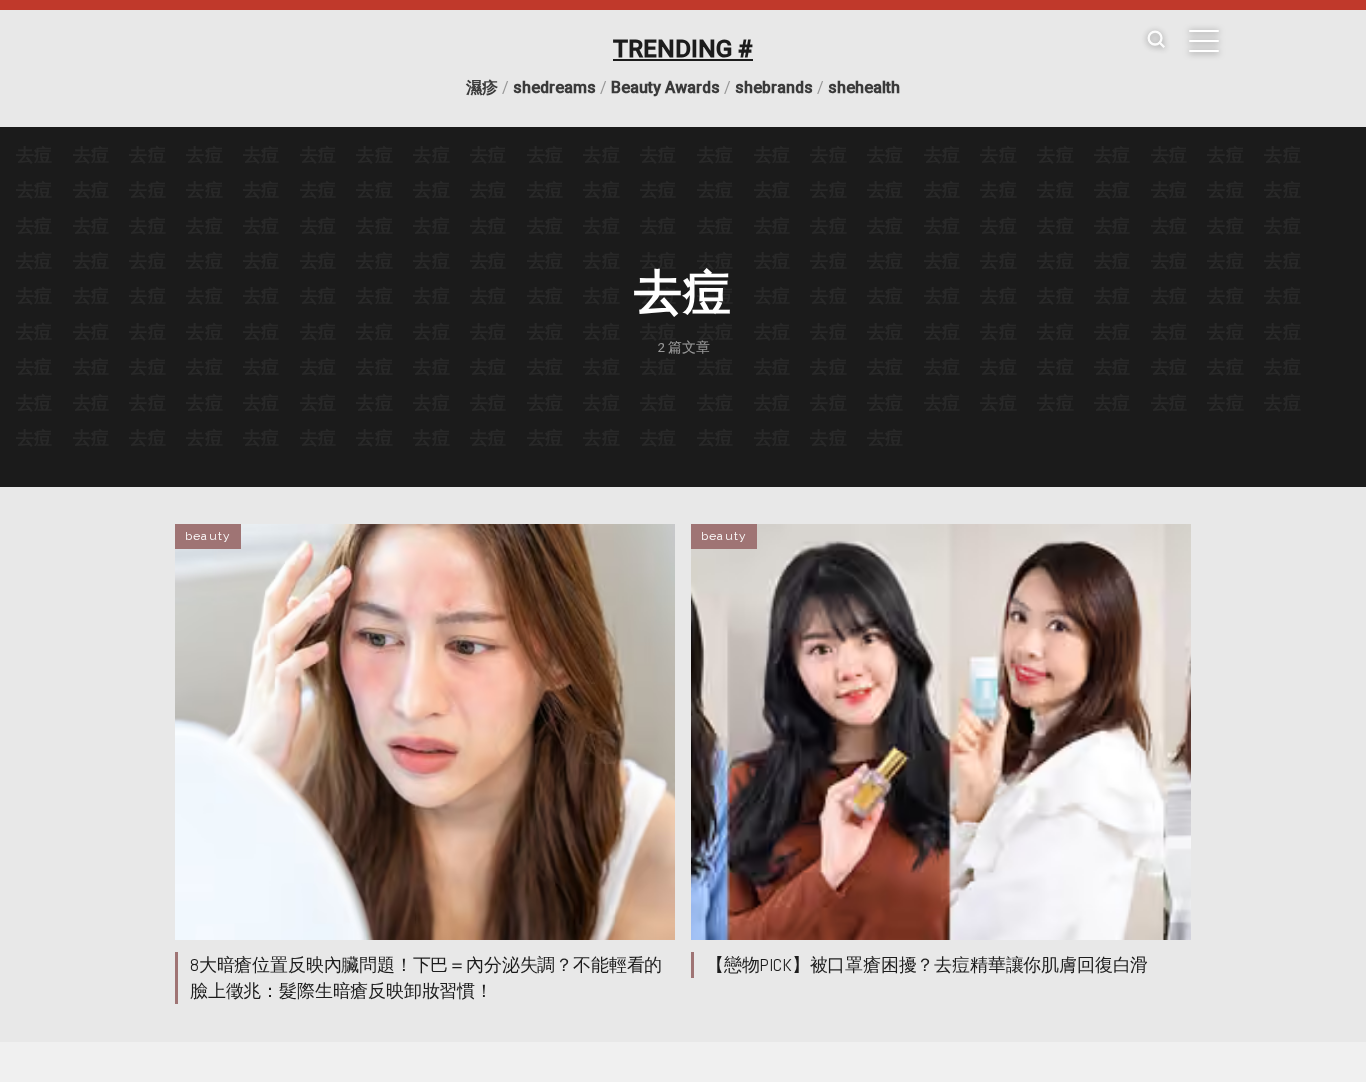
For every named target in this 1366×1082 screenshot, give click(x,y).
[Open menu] (1204, 41)
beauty (208, 536)
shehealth (864, 87)
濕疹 (482, 87)
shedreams (554, 87)
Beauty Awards (665, 87)
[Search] (1156, 40)
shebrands (774, 87)
